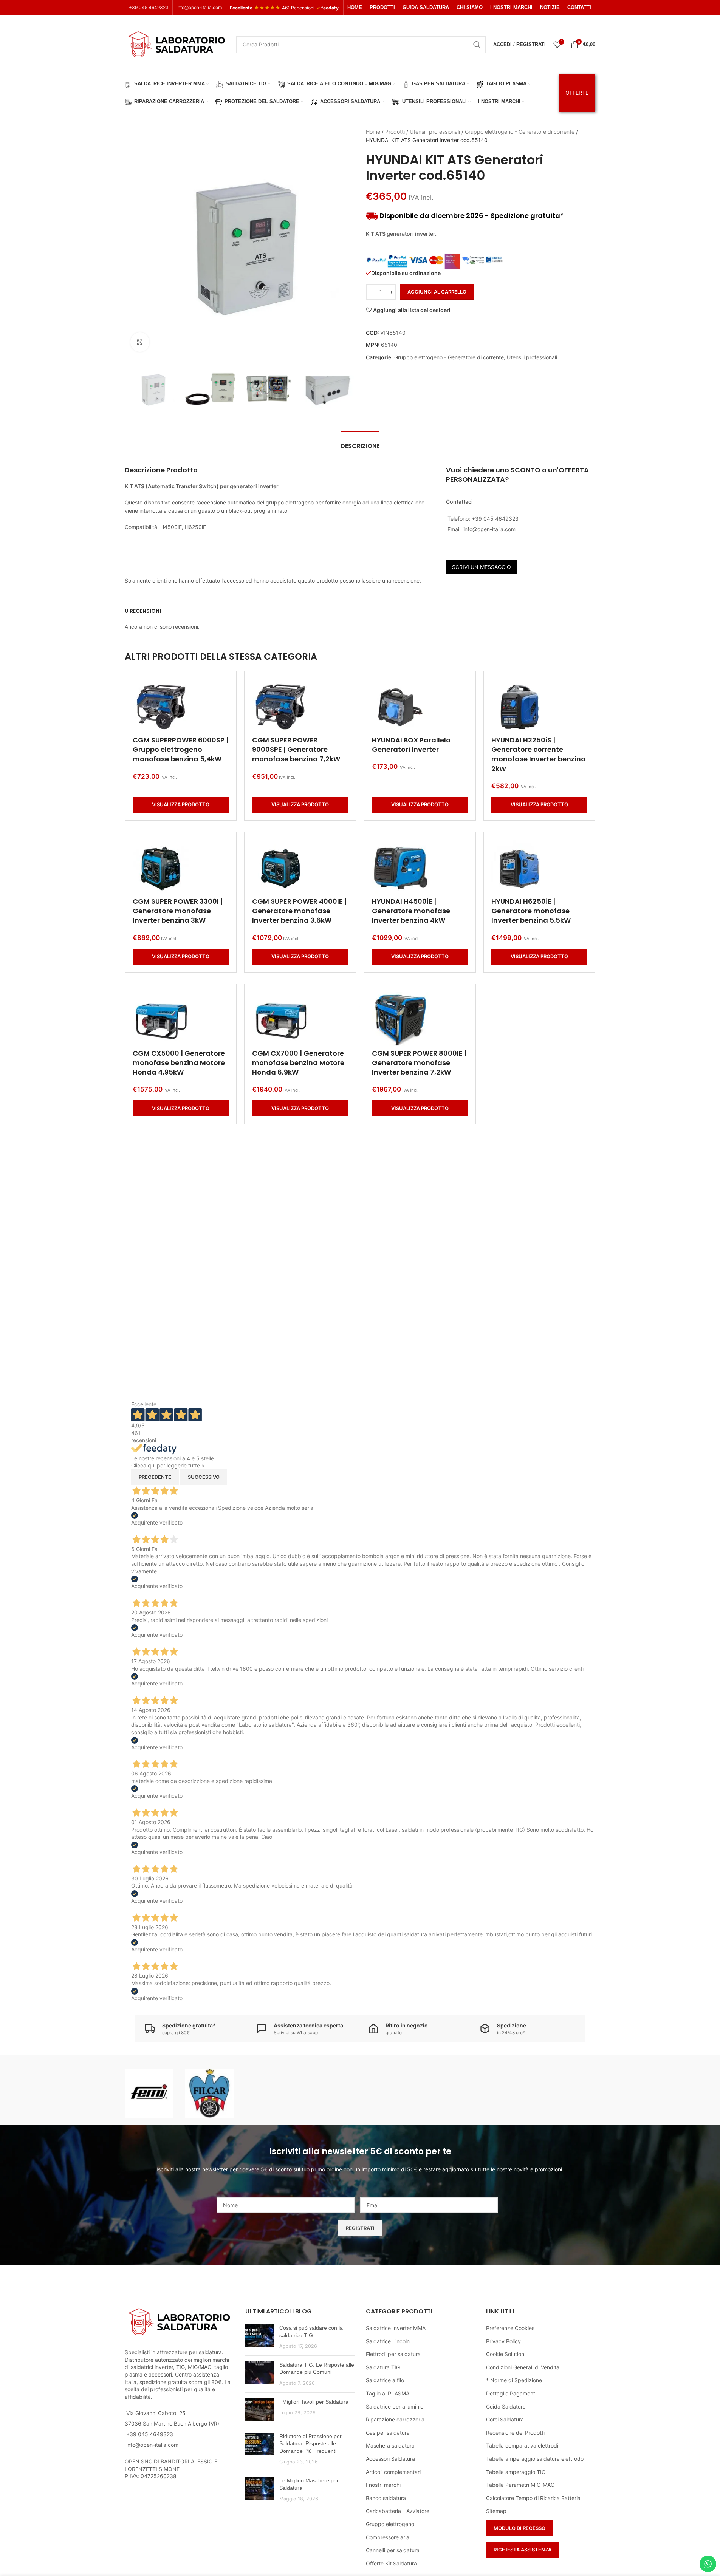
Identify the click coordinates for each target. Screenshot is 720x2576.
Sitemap (496, 2511)
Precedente (155, 1477)
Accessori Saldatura (390, 2459)
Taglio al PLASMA (388, 2393)
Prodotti (395, 132)
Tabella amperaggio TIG (516, 2472)
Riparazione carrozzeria (395, 2419)
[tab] (360, 442)
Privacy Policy (503, 2341)
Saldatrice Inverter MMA (396, 2328)
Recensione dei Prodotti (515, 2433)
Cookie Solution (505, 2354)
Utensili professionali (435, 132)
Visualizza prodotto (181, 804)
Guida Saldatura (506, 2407)
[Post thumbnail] (259, 2337)
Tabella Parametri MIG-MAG (520, 2485)
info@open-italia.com (199, 7)
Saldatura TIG (383, 2367)
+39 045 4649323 (149, 7)
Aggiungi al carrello (437, 292)
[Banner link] (149, 2093)
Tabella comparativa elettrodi (522, 2445)
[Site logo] (177, 44)
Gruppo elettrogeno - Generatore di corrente (520, 132)
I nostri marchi (383, 2485)
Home (373, 132)
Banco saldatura (386, 2498)
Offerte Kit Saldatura (391, 2563)
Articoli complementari (393, 2472)
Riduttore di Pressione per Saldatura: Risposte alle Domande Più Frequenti (310, 2444)
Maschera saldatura (390, 2445)
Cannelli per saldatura (393, 2550)
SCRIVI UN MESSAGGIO (482, 567)
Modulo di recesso (519, 2528)
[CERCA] (477, 45)
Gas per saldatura (388, 2433)
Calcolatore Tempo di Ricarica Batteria (533, 2498)
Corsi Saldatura (505, 2419)
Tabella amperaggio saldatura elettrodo (535, 2459)
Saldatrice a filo (385, 2380)
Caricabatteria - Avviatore (398, 2511)
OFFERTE (577, 93)
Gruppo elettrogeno (390, 2524)
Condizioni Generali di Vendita (523, 2367)
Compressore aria (388, 2537)
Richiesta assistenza (523, 2550)
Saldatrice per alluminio (395, 2407)
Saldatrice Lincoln (388, 2341)
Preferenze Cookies (510, 2328)
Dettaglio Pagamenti (511, 2393)
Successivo (204, 1477)
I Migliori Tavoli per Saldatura (314, 2402)
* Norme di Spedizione (514, 2380)
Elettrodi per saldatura (393, 2354)
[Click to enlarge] (140, 342)
